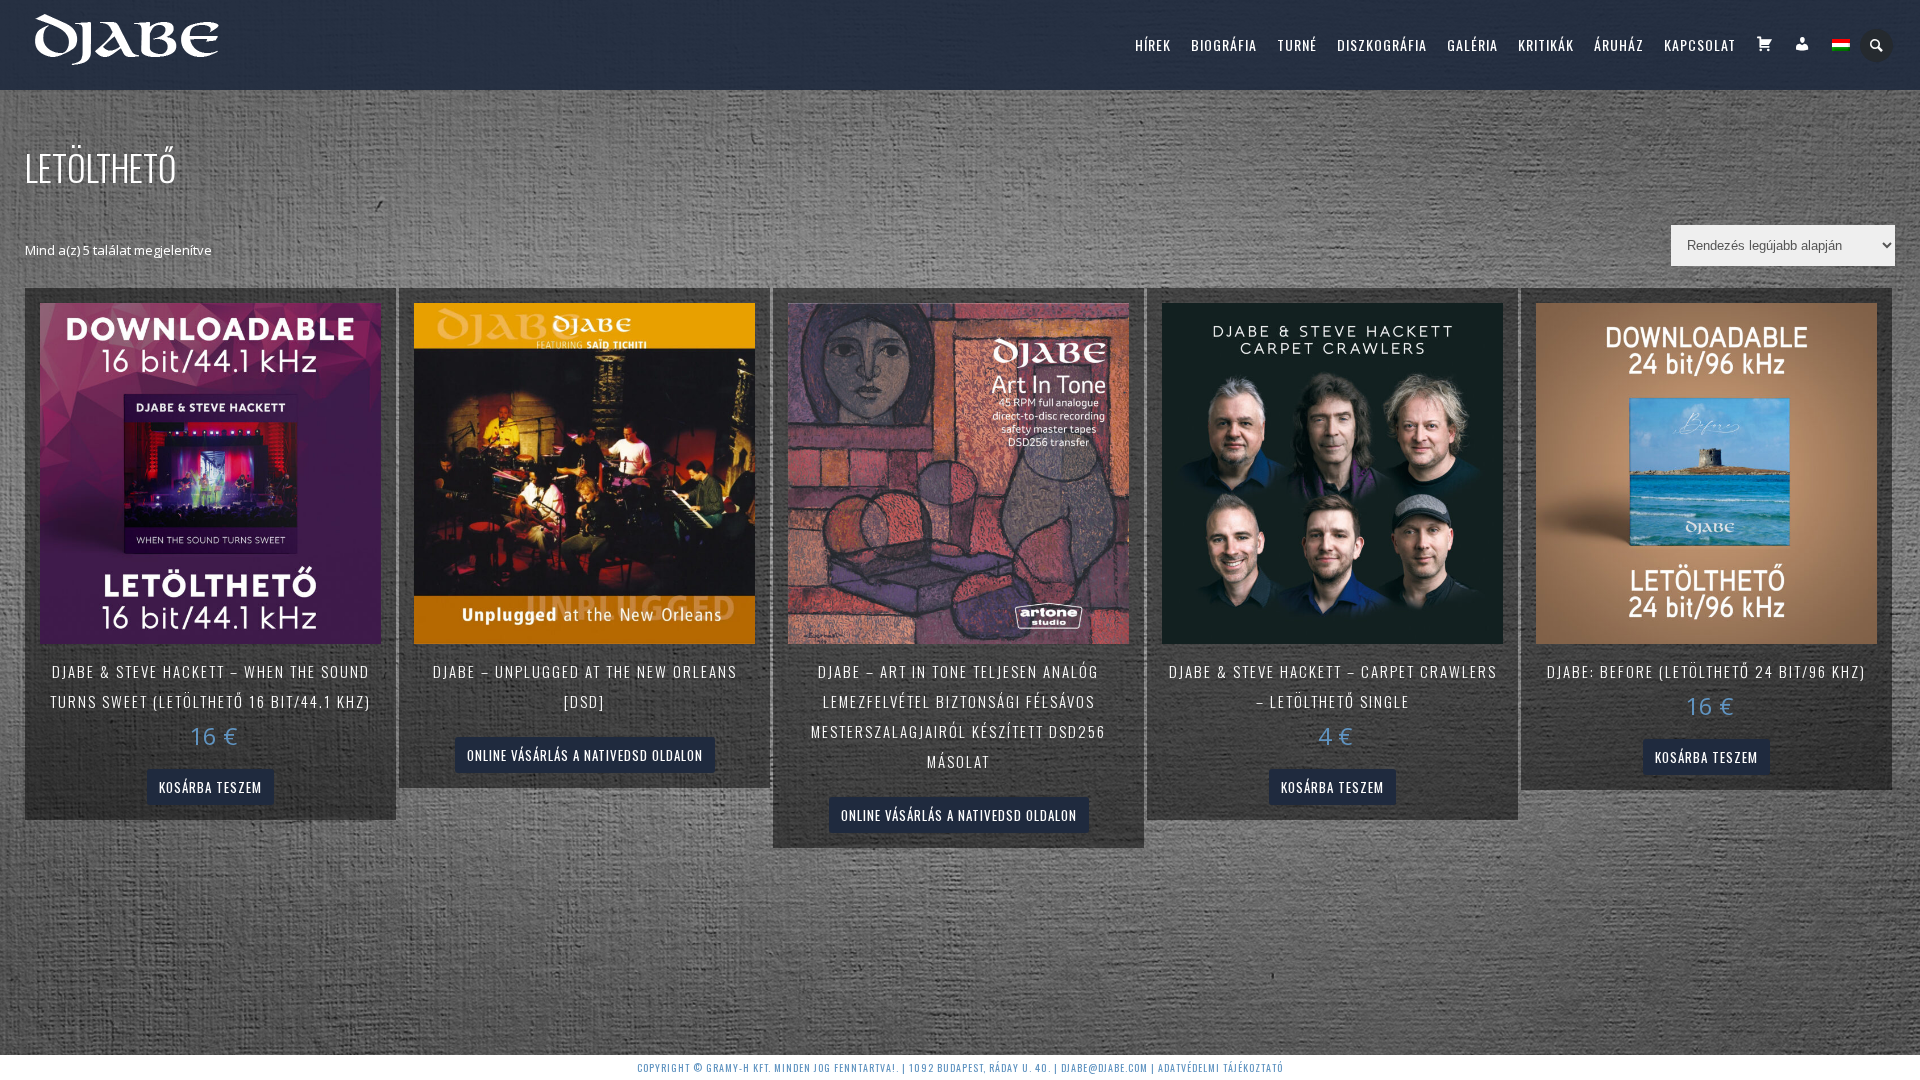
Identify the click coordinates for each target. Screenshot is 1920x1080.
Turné (1297, 44)
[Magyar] (1841, 45)
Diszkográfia (1382, 44)
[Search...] (1877, 45)
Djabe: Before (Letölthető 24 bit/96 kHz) (1706, 671)
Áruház (1619, 44)
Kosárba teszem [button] (210, 787)
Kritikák (1546, 44)
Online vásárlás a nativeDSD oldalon (585, 755)
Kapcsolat (1700, 44)
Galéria (1472, 44)
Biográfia (1224, 44)
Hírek (1153, 44)
